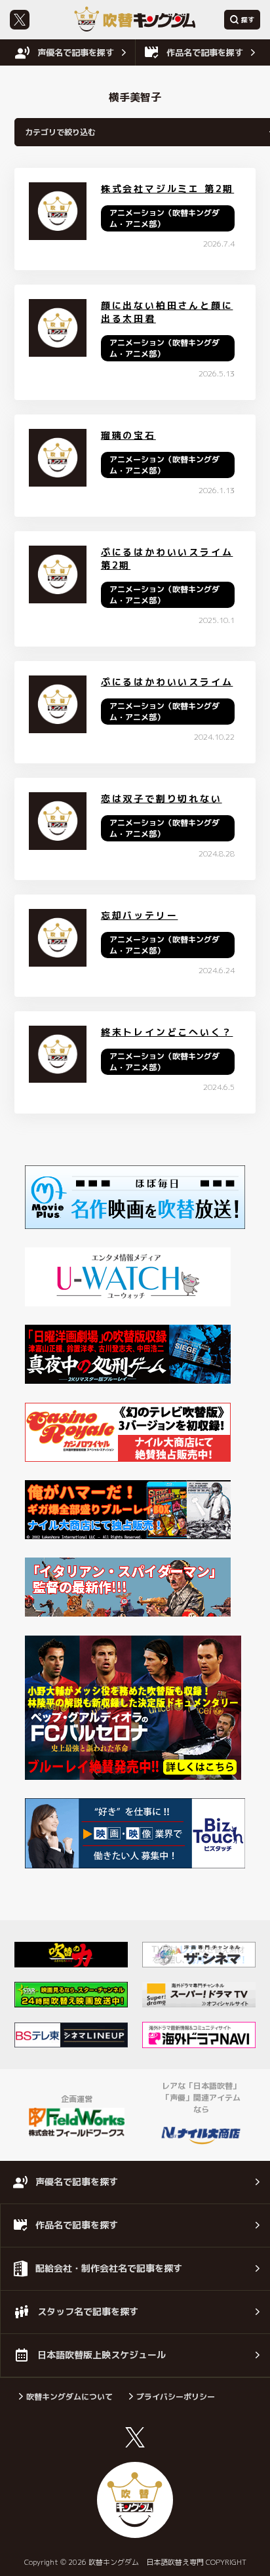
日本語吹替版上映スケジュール (102, 2355)
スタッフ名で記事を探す (88, 2311)
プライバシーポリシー (176, 2397)
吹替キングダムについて (69, 2397)
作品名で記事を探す (205, 52)
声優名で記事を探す (76, 52)
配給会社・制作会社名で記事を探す (109, 2268)
